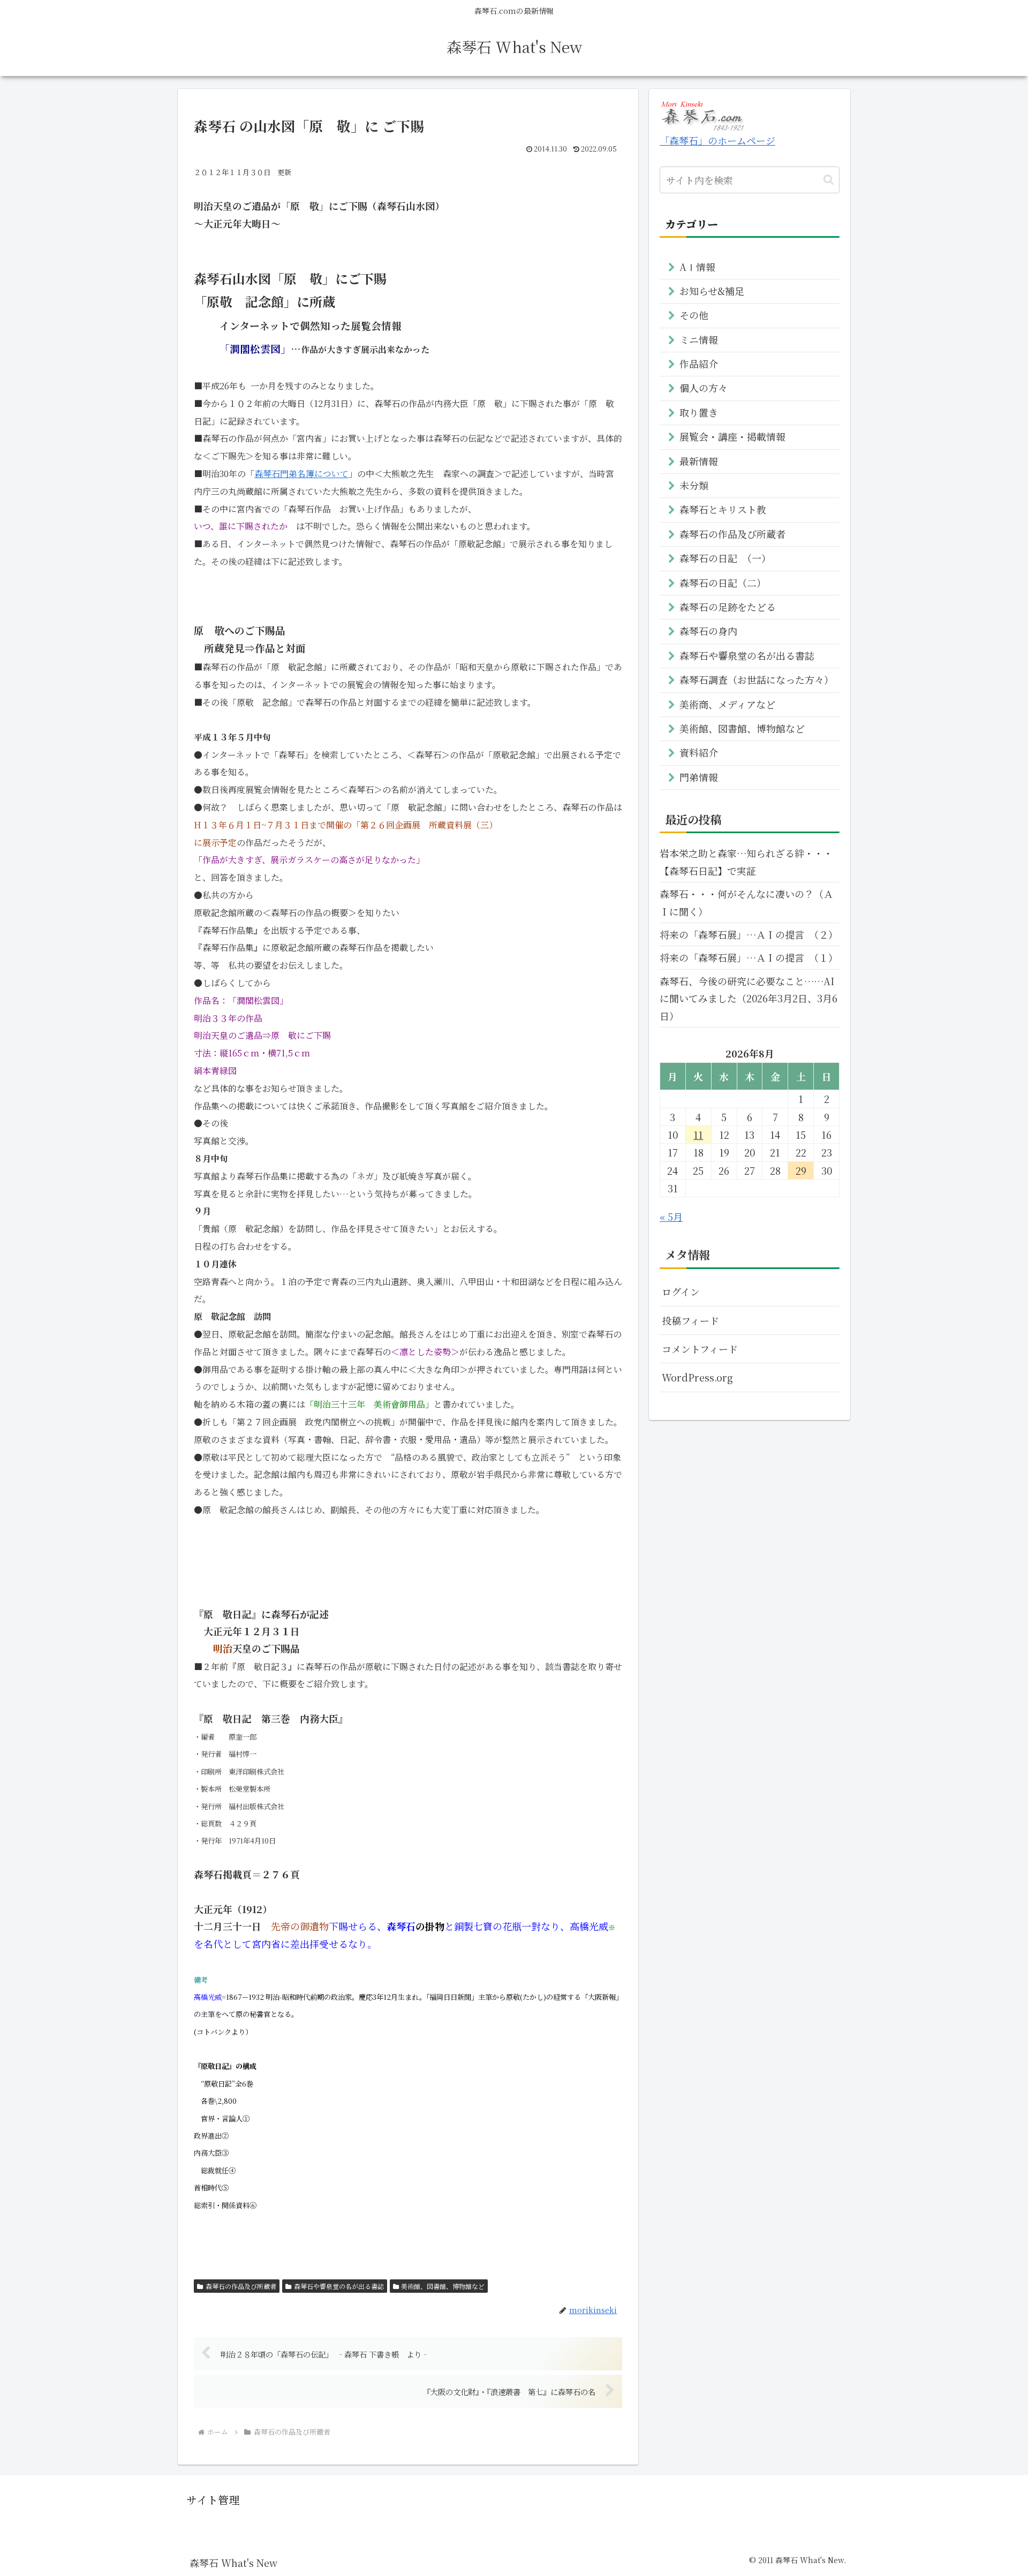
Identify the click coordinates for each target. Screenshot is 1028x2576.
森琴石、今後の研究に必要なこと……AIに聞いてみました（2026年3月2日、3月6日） (749, 998)
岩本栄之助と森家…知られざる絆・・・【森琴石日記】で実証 (746, 862)
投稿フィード (690, 1320)
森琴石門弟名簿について (301, 474)
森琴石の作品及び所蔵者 (241, 2286)
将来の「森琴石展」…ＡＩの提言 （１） (749, 957)
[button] (829, 180)
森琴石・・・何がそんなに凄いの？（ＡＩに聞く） (746, 902)
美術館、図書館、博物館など (443, 2286)
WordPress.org (697, 1377)
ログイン (681, 1291)
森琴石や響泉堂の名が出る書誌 (339, 2286)
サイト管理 (213, 2500)
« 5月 (671, 1217)
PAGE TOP (996, 2490)
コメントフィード (700, 1349)
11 (698, 1135)
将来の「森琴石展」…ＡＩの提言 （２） (749, 934)
